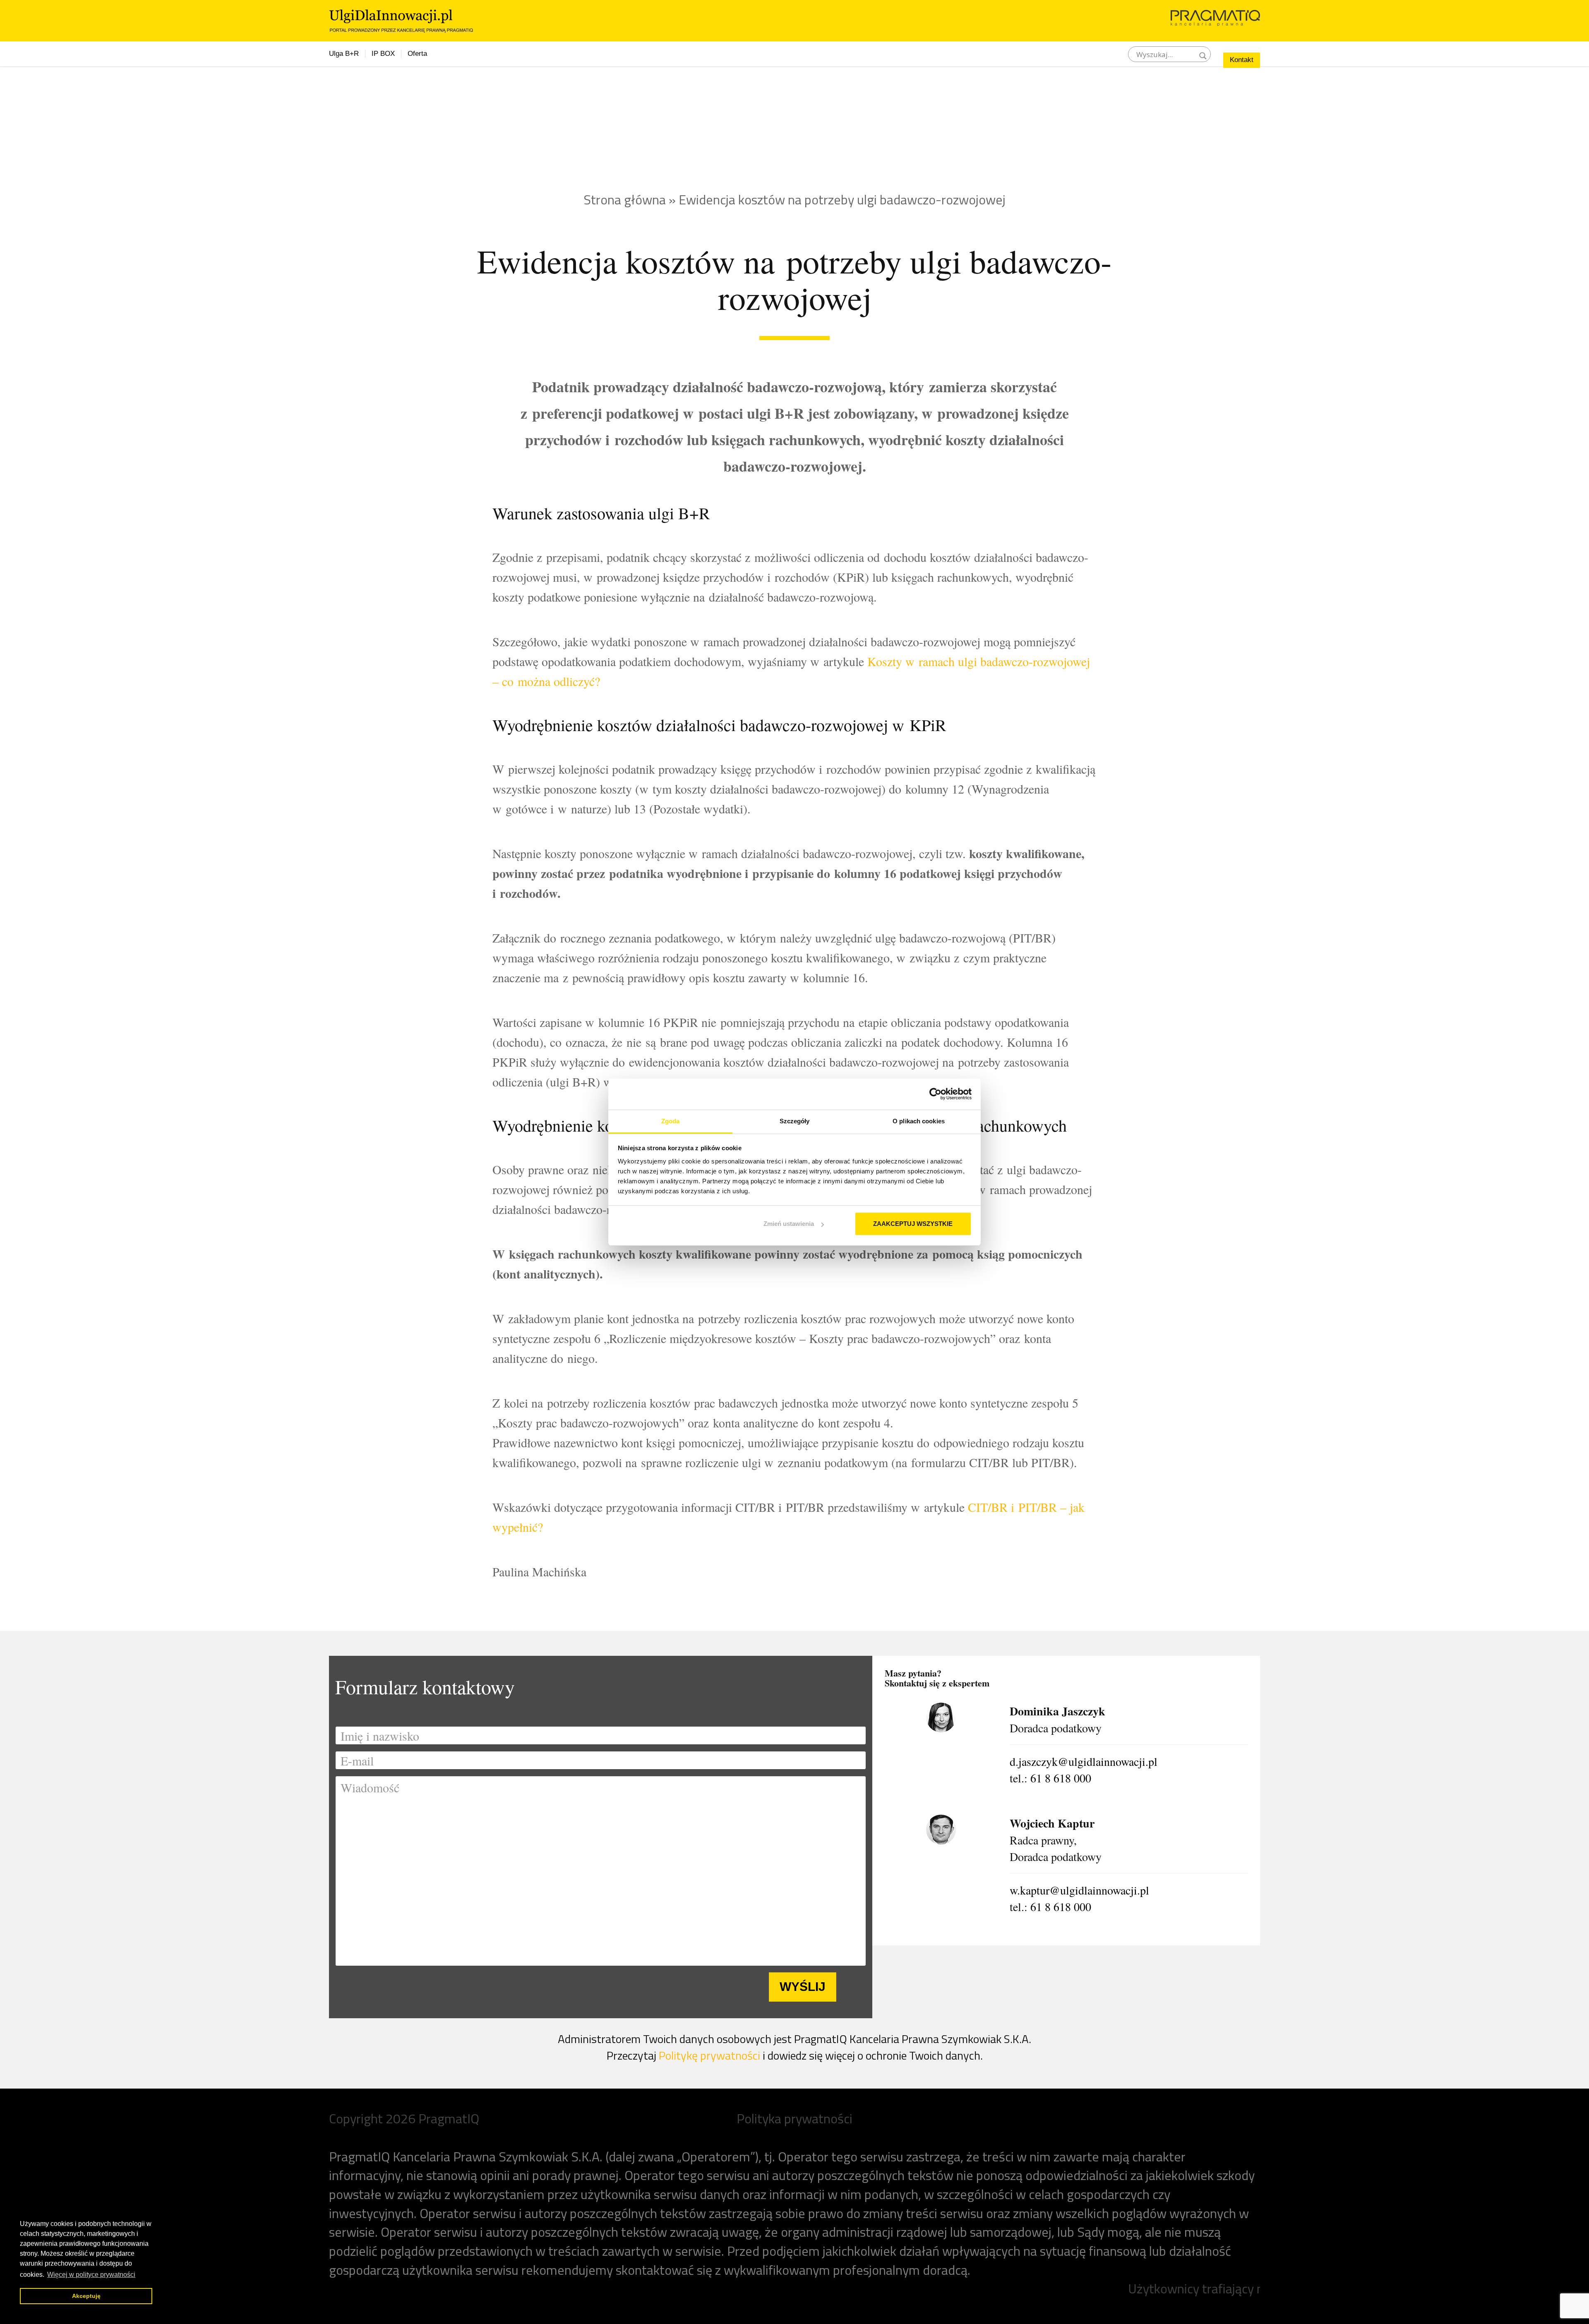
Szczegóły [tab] (795, 1121)
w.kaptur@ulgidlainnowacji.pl (1079, 1890)
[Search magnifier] (1203, 54)
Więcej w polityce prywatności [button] (91, 2275)
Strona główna (625, 199)
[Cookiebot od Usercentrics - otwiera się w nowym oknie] (935, 1094)
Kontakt (1242, 60)
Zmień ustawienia (789, 1224)
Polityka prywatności (794, 2118)
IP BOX (383, 54)
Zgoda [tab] (671, 1121)
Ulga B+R (344, 54)
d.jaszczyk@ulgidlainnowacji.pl (1084, 1761)
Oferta (417, 54)
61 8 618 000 (1061, 1778)
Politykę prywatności (709, 2055)
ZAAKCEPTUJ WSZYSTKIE (913, 1224)
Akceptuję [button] (86, 2296)
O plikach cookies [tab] (919, 1121)
